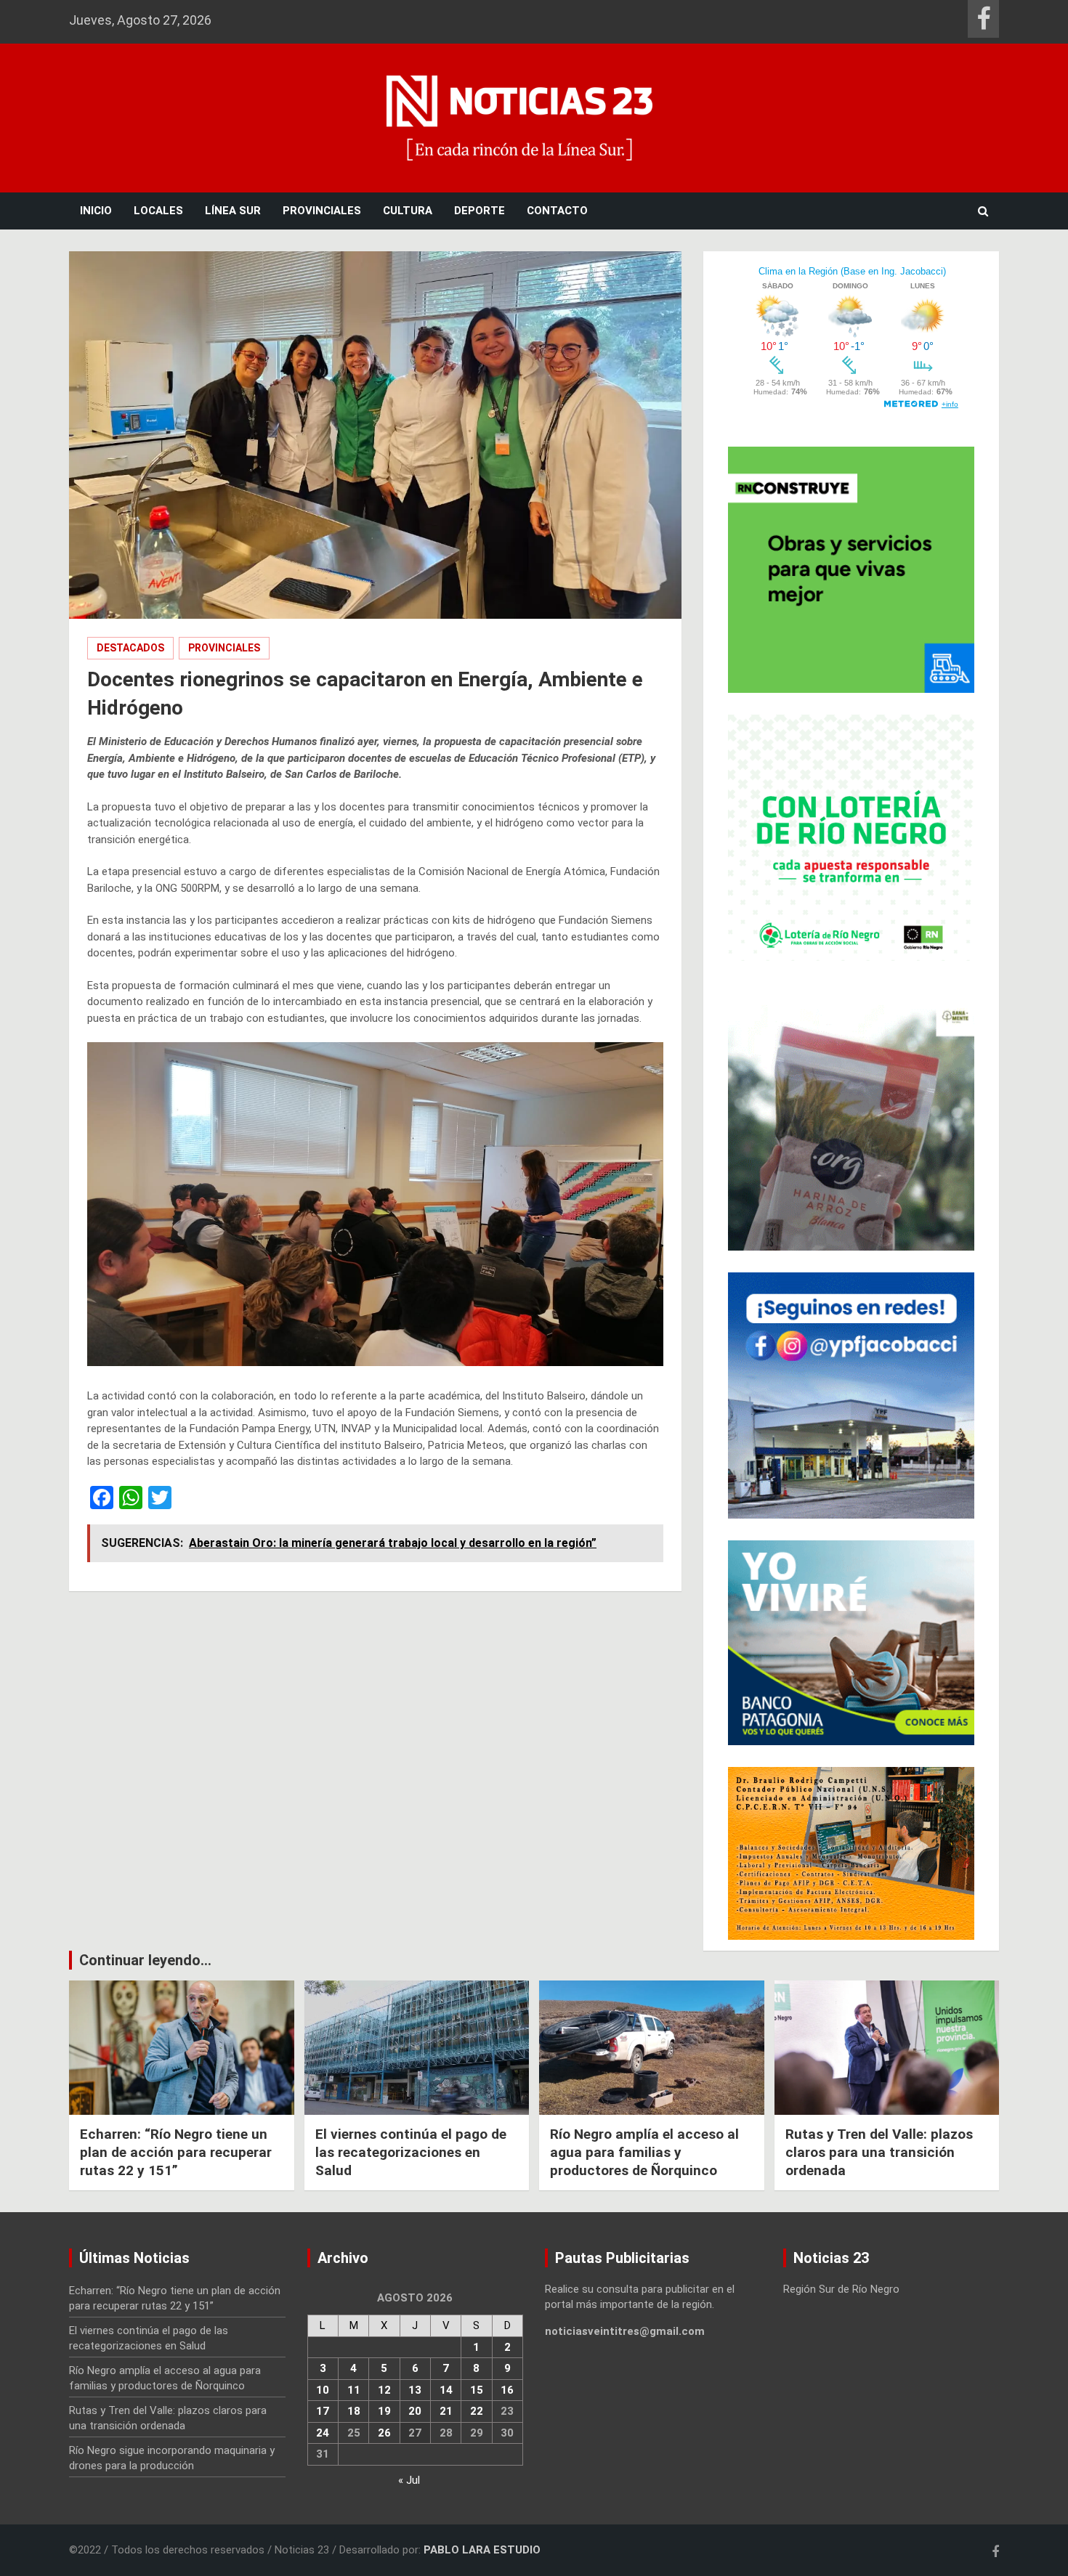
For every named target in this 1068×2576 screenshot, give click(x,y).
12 (384, 2390)
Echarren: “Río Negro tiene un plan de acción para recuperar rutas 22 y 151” (176, 2152)
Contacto (557, 211)
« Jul (409, 2480)
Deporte (480, 211)
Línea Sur (233, 211)
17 (323, 2411)
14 (446, 2390)
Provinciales (322, 211)
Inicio (96, 211)
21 (446, 2411)
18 (354, 2411)
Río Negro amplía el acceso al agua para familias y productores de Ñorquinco (644, 2152)
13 (415, 2390)
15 (477, 2390)
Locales (158, 211)
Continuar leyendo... (145, 1960)
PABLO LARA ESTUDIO (482, 2550)
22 (477, 2411)
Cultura (408, 211)
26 (384, 2433)
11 (354, 2390)
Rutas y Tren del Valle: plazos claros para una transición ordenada (879, 2152)
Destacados (130, 648)
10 (323, 2390)
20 (415, 2411)
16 (507, 2390)
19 (384, 2411)
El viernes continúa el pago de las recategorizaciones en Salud (411, 2152)
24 (323, 2433)
